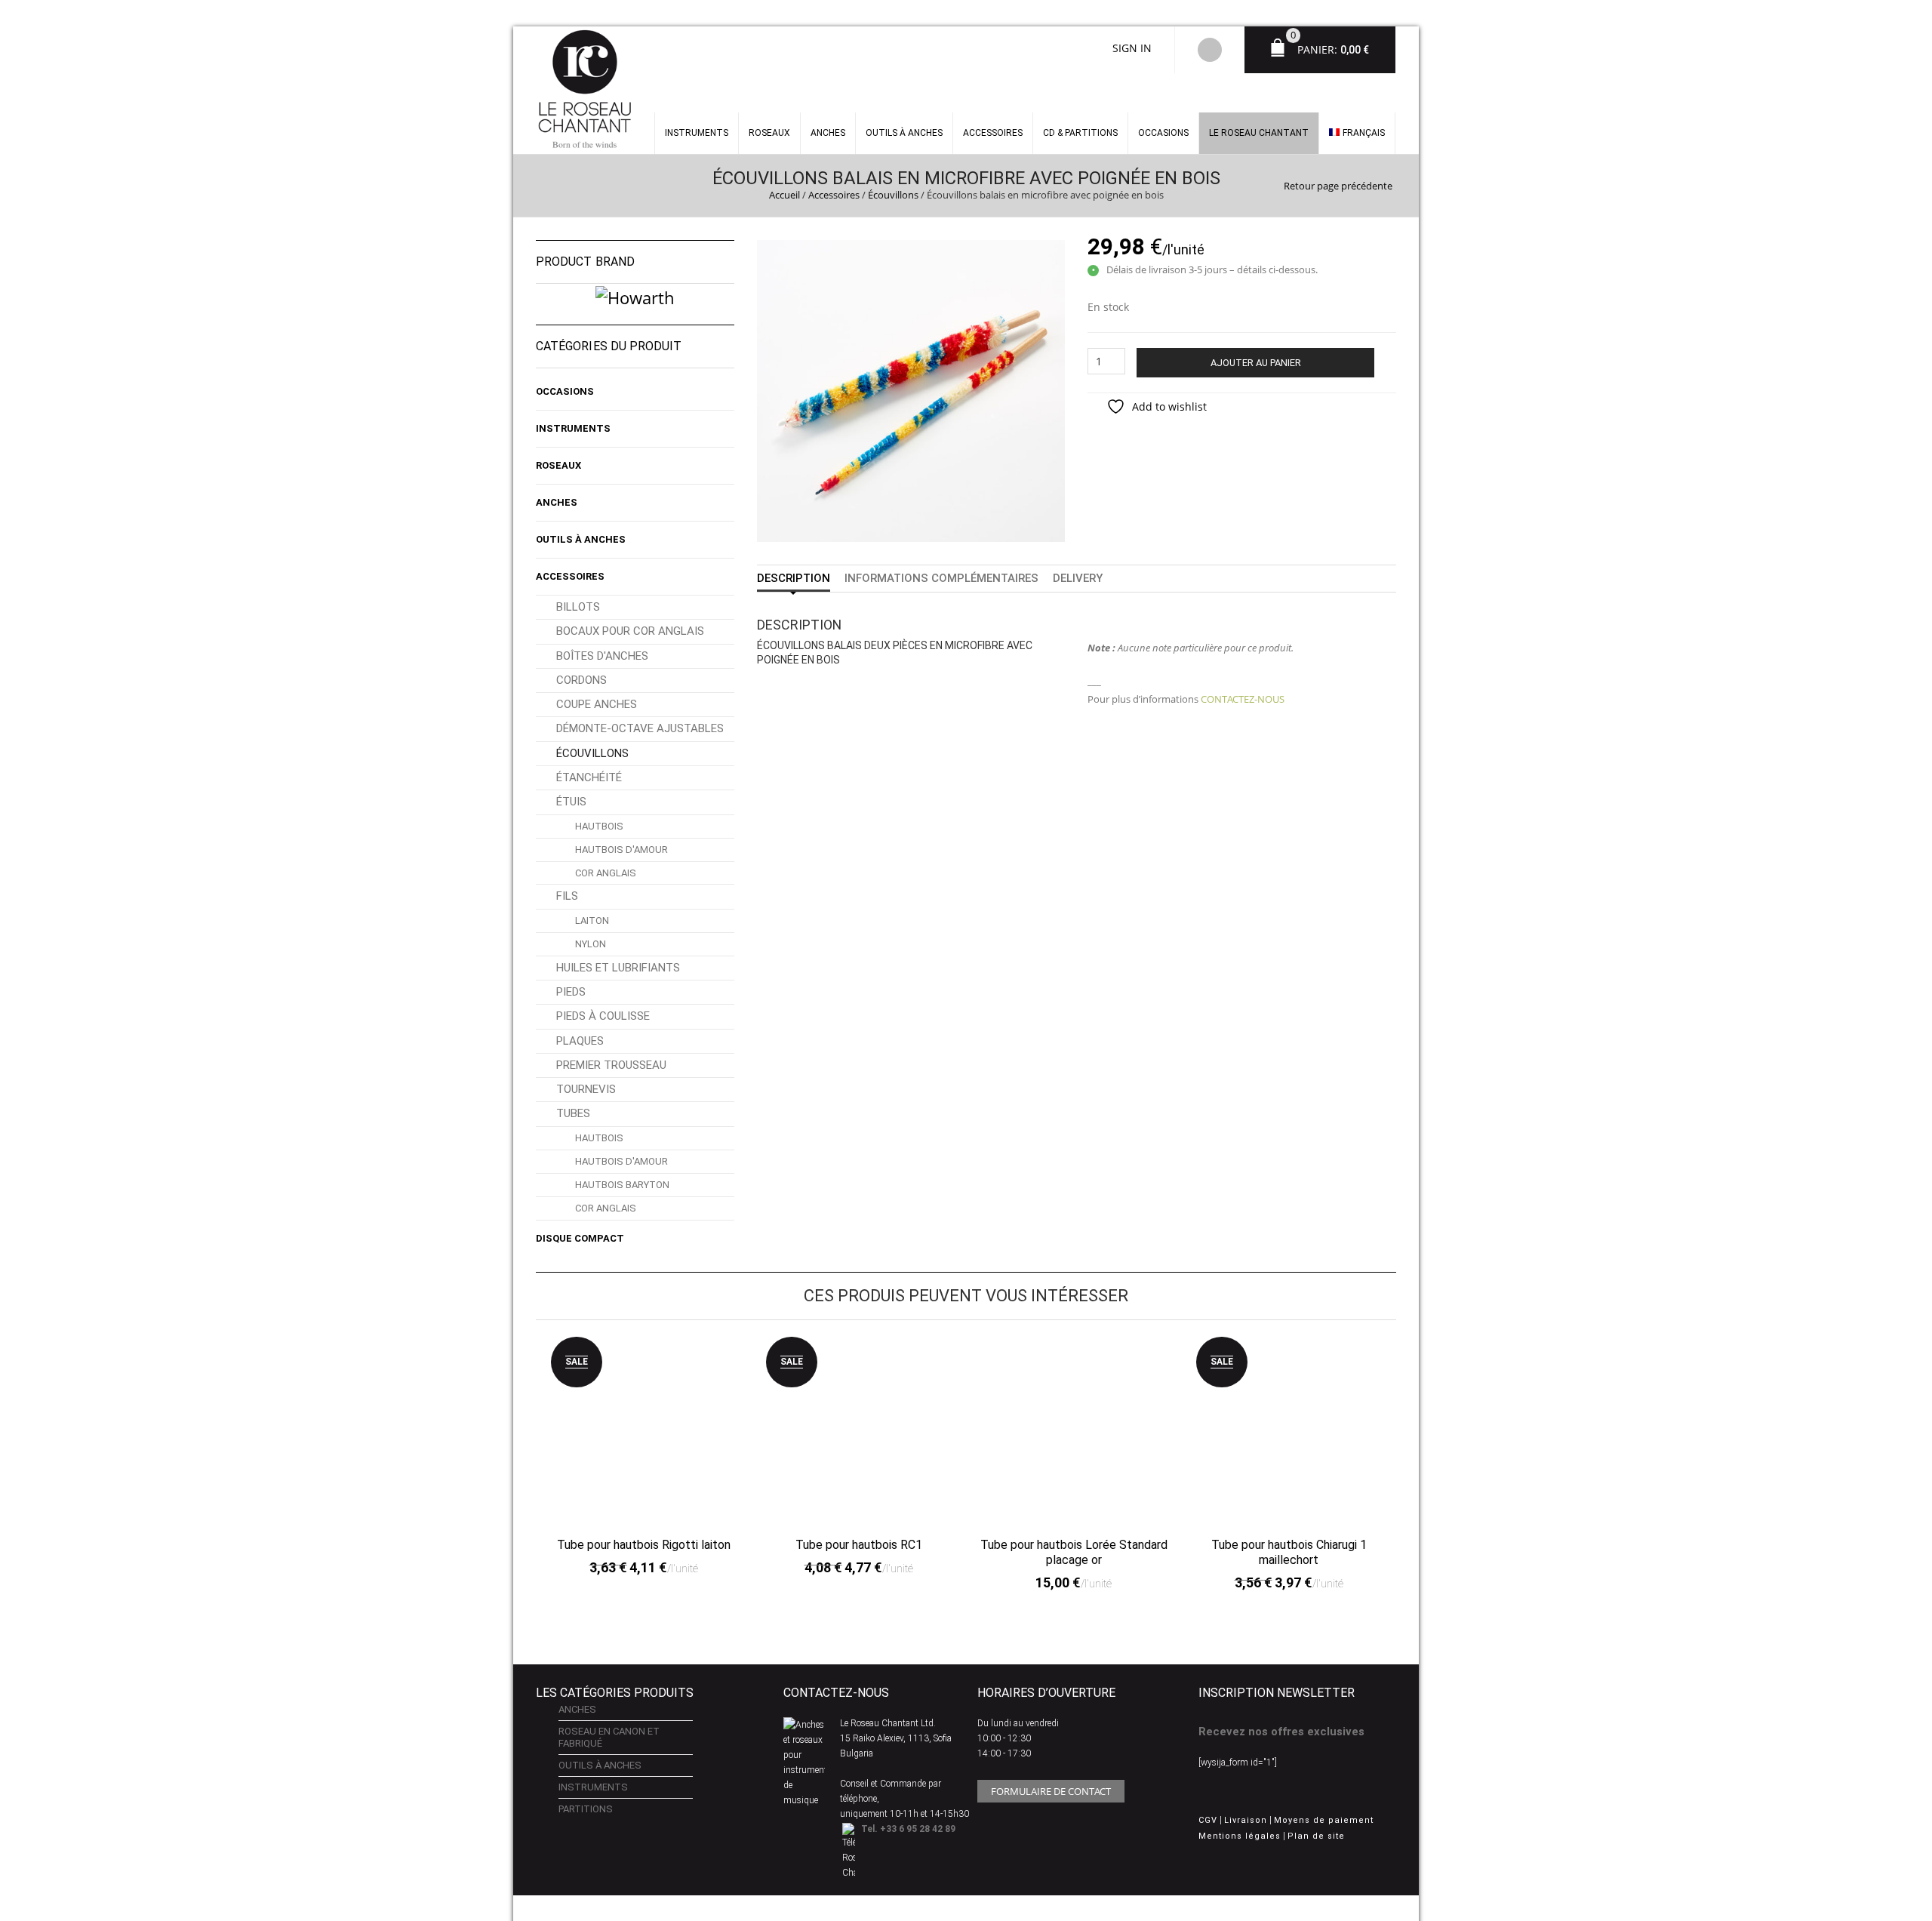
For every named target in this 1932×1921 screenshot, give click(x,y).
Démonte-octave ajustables (640, 728)
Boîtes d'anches (602, 656)
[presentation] (531, 1445)
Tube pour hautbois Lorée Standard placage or (1074, 1552)
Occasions (1163, 133)
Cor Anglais (606, 873)
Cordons (581, 680)
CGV (1208, 1820)
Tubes (573, 1113)
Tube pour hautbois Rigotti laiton (644, 1545)
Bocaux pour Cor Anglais (630, 631)
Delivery (1078, 578)
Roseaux (769, 133)
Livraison (1246, 1820)
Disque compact (580, 1238)
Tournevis (586, 1089)
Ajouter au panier (1256, 363)
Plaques (580, 1041)
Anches (828, 133)
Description (794, 578)
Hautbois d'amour (621, 850)
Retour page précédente (1338, 186)
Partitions (586, 1809)
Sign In (1132, 48)
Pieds (571, 992)
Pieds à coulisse (603, 1016)
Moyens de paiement (1324, 1820)
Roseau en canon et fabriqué (609, 1737)
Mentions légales (1240, 1836)
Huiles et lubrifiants (618, 968)
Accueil (784, 195)
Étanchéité (589, 777)
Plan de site (1316, 1836)
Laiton (592, 920)
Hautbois (599, 826)
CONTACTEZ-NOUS (1243, 699)
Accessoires (993, 133)
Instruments (573, 428)
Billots (578, 607)
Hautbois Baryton (622, 1185)
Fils (567, 896)
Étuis (571, 802)
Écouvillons (893, 195)
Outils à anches (904, 133)
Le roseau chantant (1259, 133)
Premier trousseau (611, 1065)
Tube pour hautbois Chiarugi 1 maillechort (1289, 1552)
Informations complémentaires (941, 578)
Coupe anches (597, 704)
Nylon (591, 944)
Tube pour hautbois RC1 (859, 1545)
